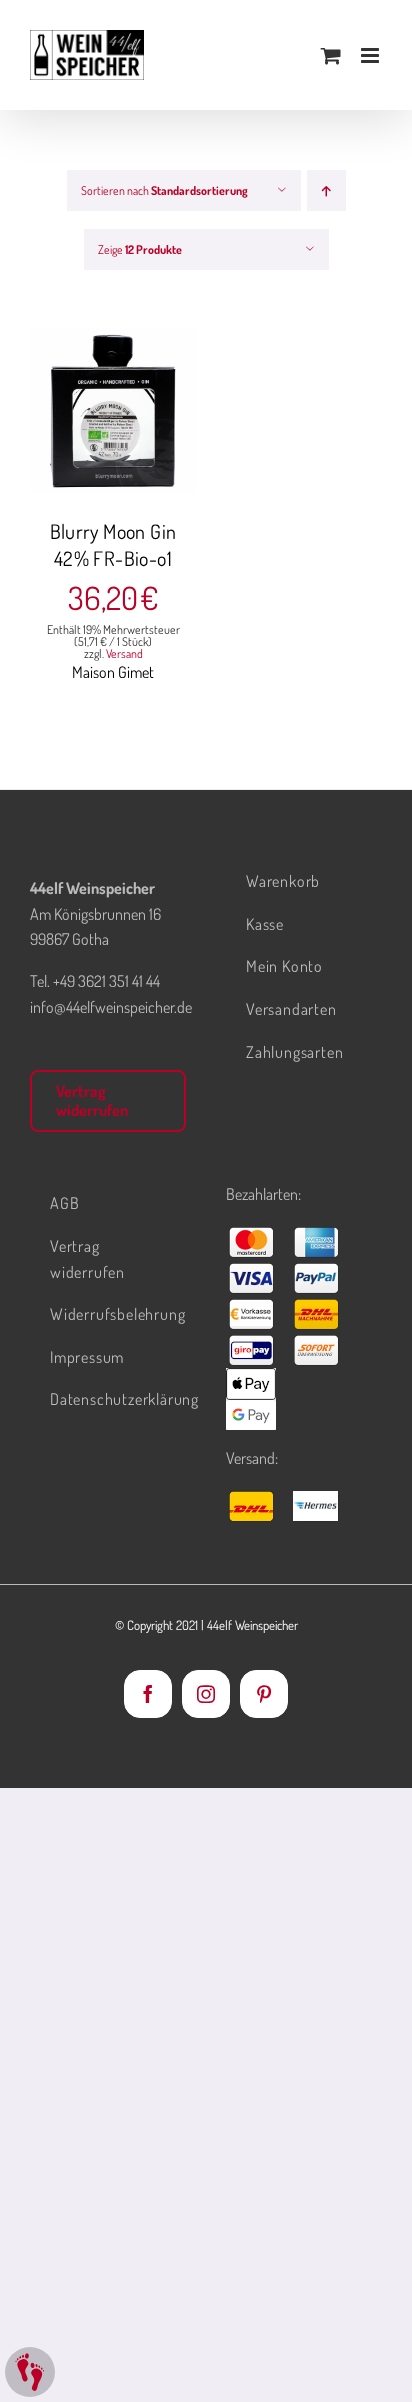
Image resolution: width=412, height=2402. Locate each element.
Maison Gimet (113, 672)
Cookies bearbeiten (30, 2372)
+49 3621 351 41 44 (106, 981)
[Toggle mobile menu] (371, 55)
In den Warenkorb (112, 403)
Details (127, 425)
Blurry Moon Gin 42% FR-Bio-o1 (113, 544)
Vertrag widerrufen (92, 1100)
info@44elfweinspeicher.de (111, 1007)
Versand (124, 653)
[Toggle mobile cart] (331, 55)
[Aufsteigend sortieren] (326, 190)
